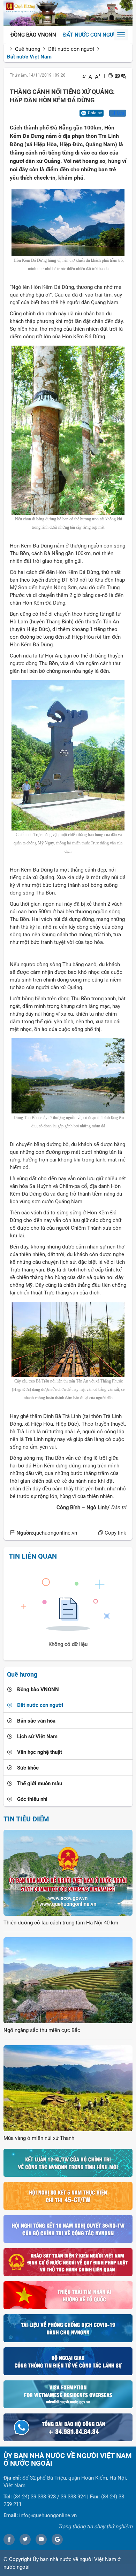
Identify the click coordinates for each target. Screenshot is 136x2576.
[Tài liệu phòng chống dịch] (68, 2328)
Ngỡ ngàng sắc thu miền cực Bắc (42, 2030)
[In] (110, 76)
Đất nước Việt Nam (29, 57)
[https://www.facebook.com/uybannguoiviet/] (9, 2539)
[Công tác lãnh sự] (68, 2361)
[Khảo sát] (68, 2262)
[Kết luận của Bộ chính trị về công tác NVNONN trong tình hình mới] (68, 2163)
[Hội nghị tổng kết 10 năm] (68, 2229)
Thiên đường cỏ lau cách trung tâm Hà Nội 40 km (61, 1923)
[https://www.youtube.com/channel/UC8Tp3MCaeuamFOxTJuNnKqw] (41, 2539)
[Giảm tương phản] (124, 76)
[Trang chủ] (68, 13)
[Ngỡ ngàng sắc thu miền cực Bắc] (68, 1980)
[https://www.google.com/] (57, 2539)
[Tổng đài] (68, 2427)
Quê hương (28, 49)
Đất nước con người (91, 35)
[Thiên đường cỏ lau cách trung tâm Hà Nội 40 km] (68, 1872)
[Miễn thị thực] (68, 2394)
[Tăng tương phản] (117, 76)
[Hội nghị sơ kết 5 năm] (68, 2196)
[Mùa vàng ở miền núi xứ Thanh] (68, 2088)
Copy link (115, 1533)
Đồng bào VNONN (33, 35)
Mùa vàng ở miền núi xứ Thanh (39, 2138)
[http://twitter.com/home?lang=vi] (25, 2539)
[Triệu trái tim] (68, 2295)
